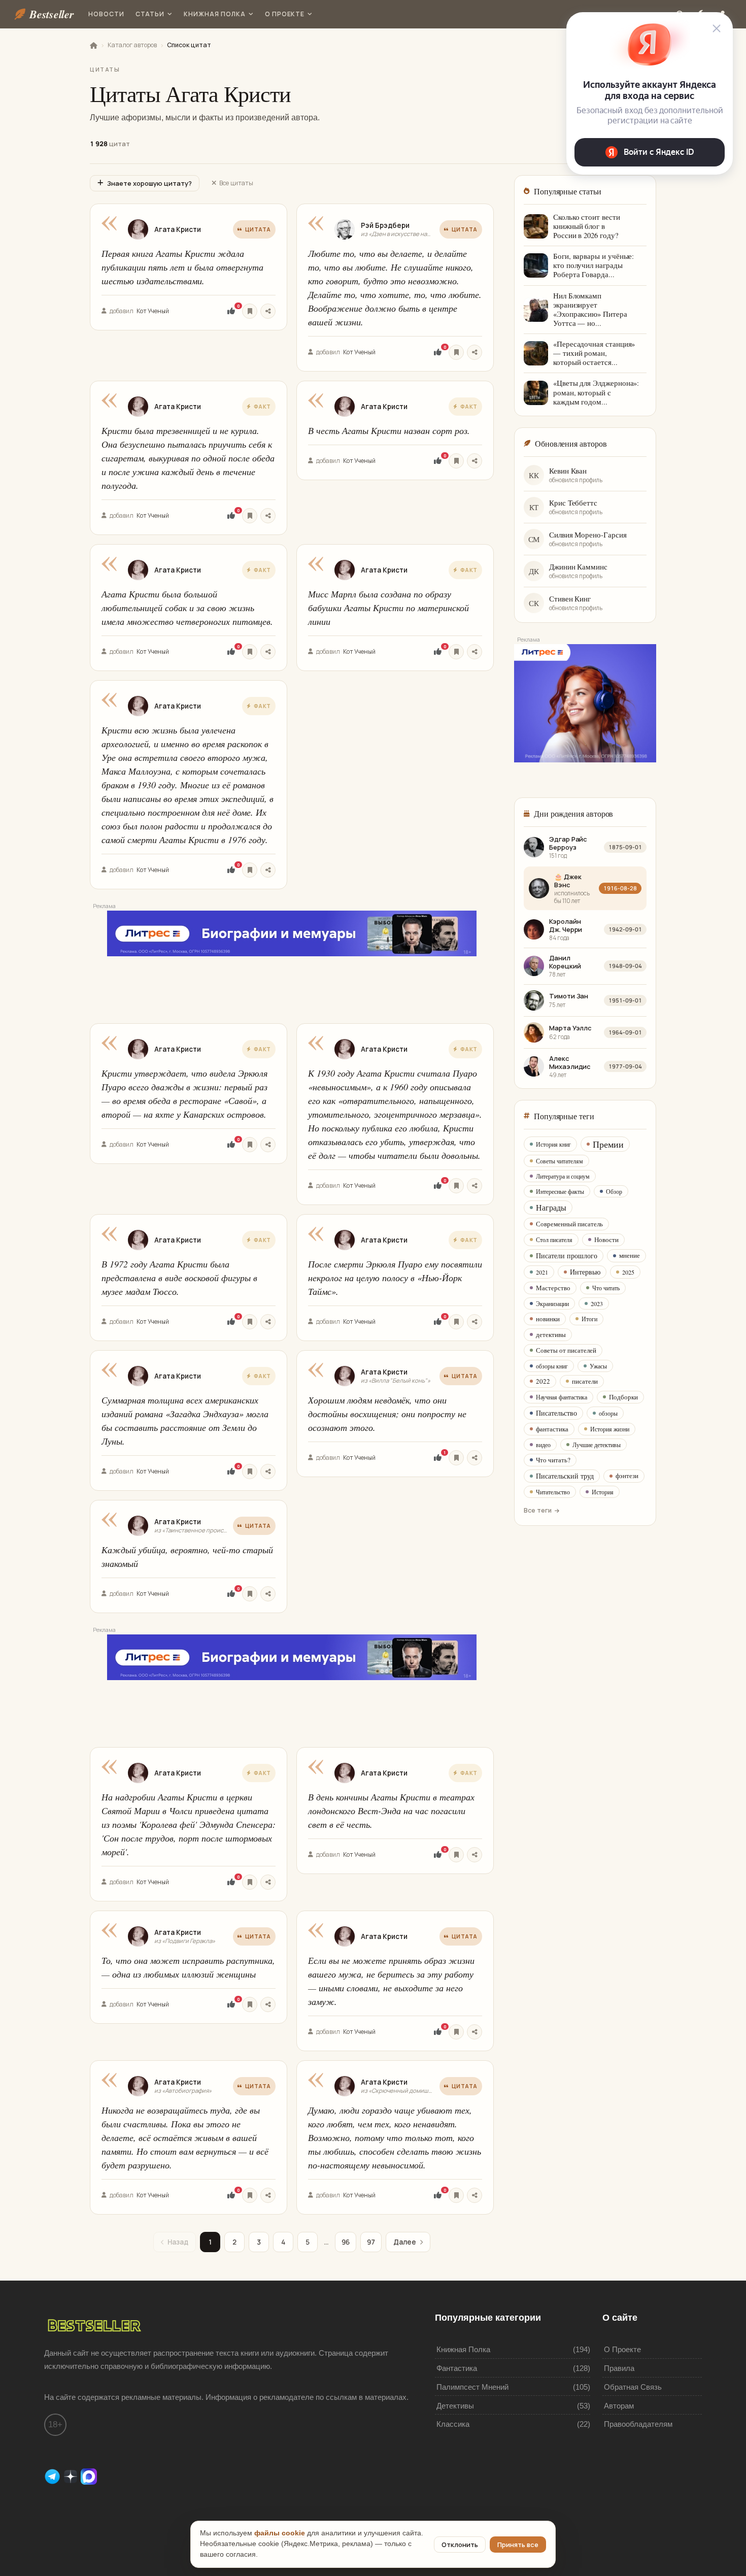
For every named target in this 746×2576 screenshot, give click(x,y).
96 (346, 2242)
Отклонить (460, 2545)
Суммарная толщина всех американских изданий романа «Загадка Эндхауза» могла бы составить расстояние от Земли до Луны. (185, 1420)
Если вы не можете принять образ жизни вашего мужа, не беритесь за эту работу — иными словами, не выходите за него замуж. (391, 1981)
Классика (453, 2424)
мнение (630, 1255)
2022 (543, 1381)
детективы (551, 1334)
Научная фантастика (562, 1397)
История (603, 1492)
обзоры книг (552, 1366)
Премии (608, 1144)
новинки (548, 1319)
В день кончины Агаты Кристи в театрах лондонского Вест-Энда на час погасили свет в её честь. (391, 1811)
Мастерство (553, 1288)
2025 (628, 1272)
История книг (553, 1144)
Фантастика (457, 2368)
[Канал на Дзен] (72, 2476)
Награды (551, 1207)
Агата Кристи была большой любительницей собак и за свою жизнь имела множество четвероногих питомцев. (187, 608)
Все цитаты (236, 183)
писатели (585, 1381)
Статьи (150, 14)
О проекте (285, 14)
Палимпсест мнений (472, 2387)
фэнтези (627, 1476)
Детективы (455, 2406)
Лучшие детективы (597, 1445)
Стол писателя (554, 1240)
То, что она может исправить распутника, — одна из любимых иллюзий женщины (188, 1967)
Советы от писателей (566, 1350)
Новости (106, 14)
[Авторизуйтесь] (250, 311)
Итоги (589, 1319)
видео (543, 1445)
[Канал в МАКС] (89, 2476)
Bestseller (52, 14)
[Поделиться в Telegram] (268, 311)
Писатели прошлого (567, 1256)
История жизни (610, 1429)
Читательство (553, 1492)
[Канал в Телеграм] (53, 2476)
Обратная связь (633, 2387)
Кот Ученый (153, 311)
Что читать (606, 1288)
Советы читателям (560, 1161)
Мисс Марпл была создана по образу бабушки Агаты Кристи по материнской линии (388, 608)
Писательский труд (565, 1476)
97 (371, 2242)
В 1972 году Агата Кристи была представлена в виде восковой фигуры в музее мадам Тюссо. (179, 1278)
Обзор (614, 1191)
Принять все (518, 2545)
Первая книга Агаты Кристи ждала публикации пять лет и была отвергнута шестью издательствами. (182, 267)
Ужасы (598, 1366)
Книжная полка (214, 14)
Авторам (619, 2406)
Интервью (585, 1272)
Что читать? (553, 1460)
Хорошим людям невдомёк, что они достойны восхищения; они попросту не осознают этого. (387, 1414)
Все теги (538, 1510)
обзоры (608, 1413)
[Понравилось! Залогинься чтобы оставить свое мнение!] (231, 311)
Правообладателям (638, 2424)
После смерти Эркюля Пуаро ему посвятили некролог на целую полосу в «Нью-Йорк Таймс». (395, 1278)
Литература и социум (563, 1176)
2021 (542, 1272)
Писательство (556, 1413)
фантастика (552, 1429)
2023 (597, 1303)
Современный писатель (569, 1224)
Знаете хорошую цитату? (149, 183)
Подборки (623, 1397)
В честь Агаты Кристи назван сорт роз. (389, 430)
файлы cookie (280, 2533)
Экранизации (552, 1303)
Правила (619, 2368)
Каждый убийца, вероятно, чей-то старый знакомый (187, 1557)
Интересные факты (560, 1191)
